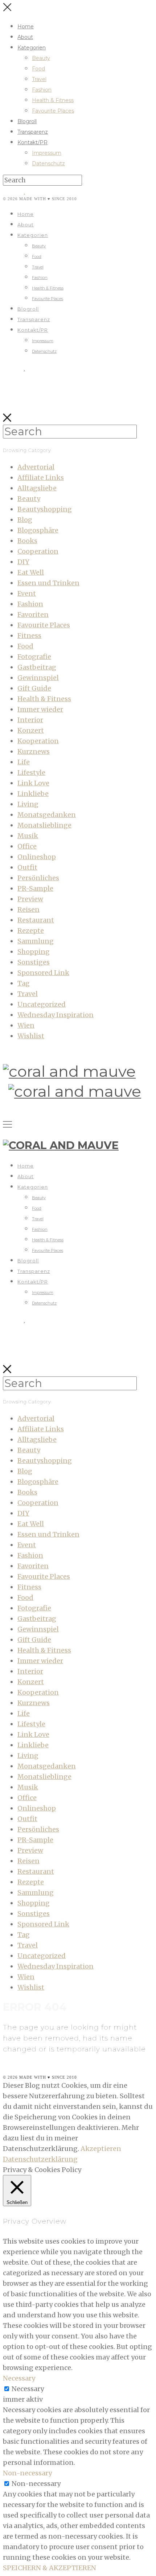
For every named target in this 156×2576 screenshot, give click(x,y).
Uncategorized (42, 1004)
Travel (39, 79)
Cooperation (38, 551)
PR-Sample (35, 888)
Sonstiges (34, 962)
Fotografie (34, 657)
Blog (25, 520)
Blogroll (27, 121)
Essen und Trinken (48, 583)
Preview (30, 899)
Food (38, 69)
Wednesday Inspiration (56, 1015)
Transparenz (33, 132)
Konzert (31, 730)
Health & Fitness (53, 100)
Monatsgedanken (47, 815)
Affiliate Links (41, 478)
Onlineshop (37, 857)
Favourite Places (53, 111)
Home (26, 27)
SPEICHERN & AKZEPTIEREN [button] (50, 2568)
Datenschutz (48, 163)
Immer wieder (40, 709)
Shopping (34, 952)
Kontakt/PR (32, 142)
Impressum (47, 153)
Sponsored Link (43, 973)
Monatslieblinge (44, 825)
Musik (28, 836)
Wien (26, 1025)
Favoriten (33, 614)
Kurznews (34, 751)
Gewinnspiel (38, 678)
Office (27, 846)
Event (27, 593)
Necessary (28, 2389)
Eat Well (31, 572)
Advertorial (36, 467)
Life (24, 762)
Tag (24, 983)
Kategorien (32, 48)
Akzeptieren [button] (101, 2149)
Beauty (41, 58)
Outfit (27, 867)
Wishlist (31, 1036)
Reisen (28, 909)
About (25, 37)
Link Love (33, 783)
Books (27, 541)
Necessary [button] (19, 2378)
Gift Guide (34, 688)
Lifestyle (31, 773)
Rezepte (31, 931)
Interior (30, 720)
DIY (23, 562)
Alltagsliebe (37, 488)
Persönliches (38, 878)
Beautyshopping (45, 509)
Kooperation (38, 741)
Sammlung (36, 941)
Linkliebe (33, 794)
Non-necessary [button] (27, 2473)
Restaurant (36, 920)
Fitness (29, 636)
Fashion (42, 90)
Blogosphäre (38, 530)
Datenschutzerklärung (40, 2159)
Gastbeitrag (37, 667)
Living (28, 804)
